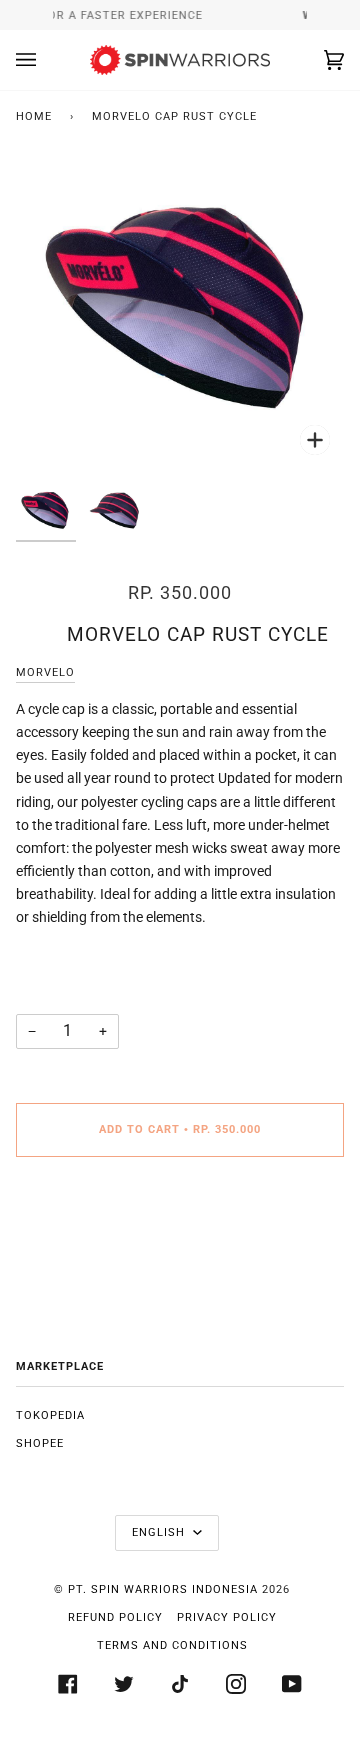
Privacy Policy (227, 1617)
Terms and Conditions (172, 1645)
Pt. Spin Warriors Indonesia (163, 1589)
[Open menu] (46, 60)
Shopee (40, 1443)
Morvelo (45, 672)
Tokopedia (50, 1415)
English (160, 1532)
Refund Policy (115, 1617)
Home (34, 116)
